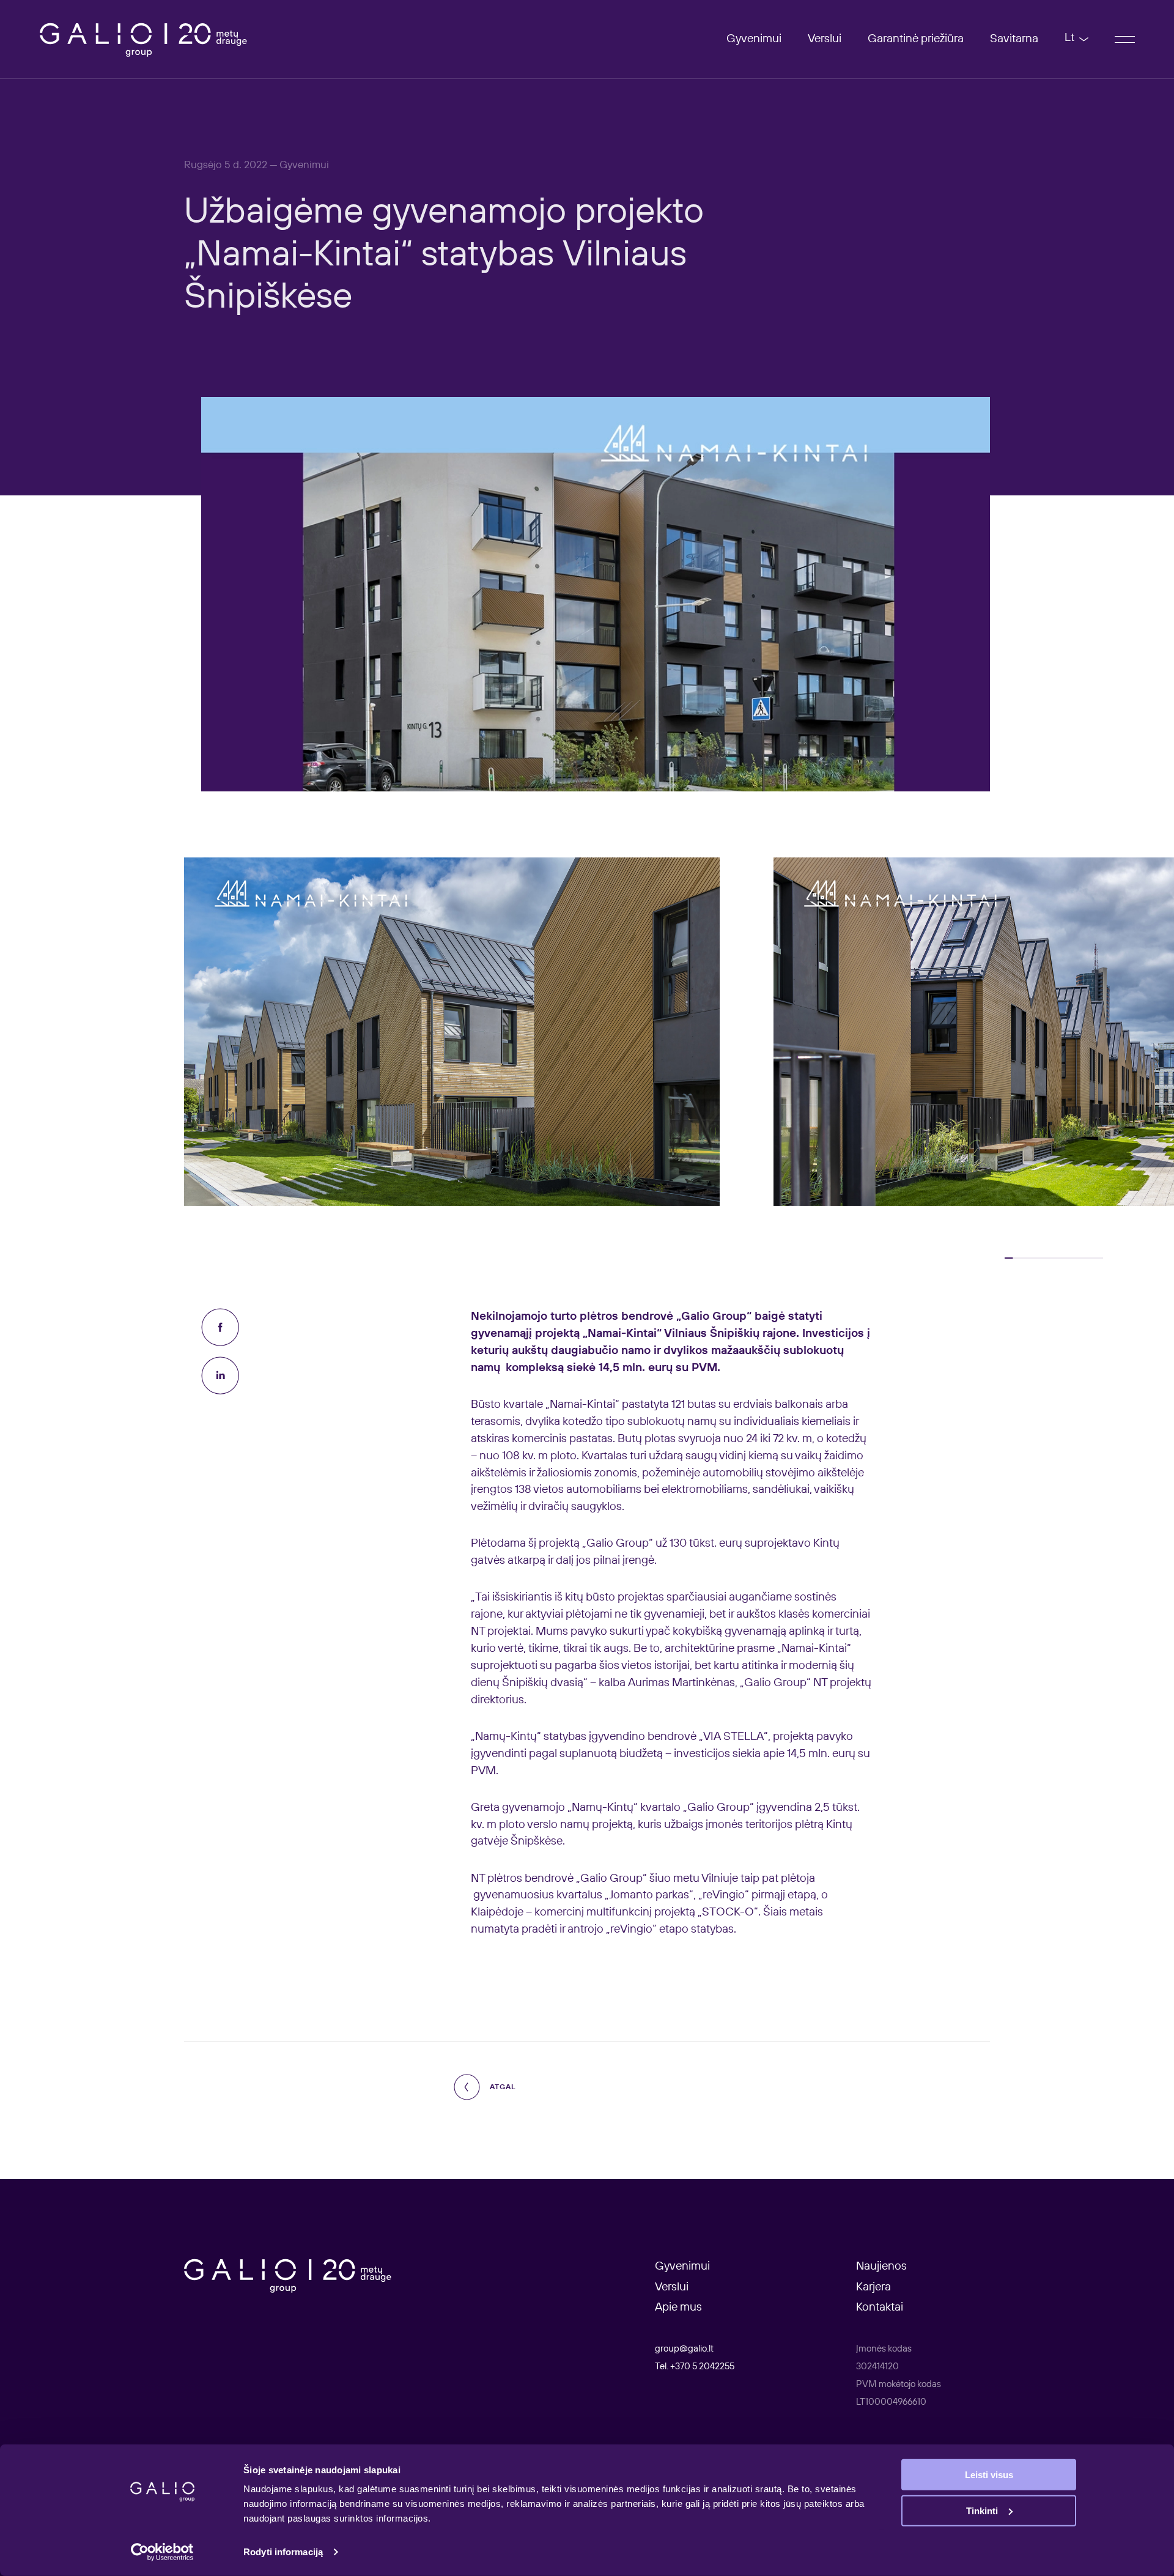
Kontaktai (880, 2307)
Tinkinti (982, 2510)
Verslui (825, 39)
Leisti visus (989, 2475)
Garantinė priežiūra (916, 39)
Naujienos (881, 2266)
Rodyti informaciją (283, 2552)
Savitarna (1014, 39)
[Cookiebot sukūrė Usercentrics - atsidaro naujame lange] (162, 2552)
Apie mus (678, 2307)
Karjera (873, 2287)
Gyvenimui (754, 39)
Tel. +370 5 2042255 (695, 2367)
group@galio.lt (684, 2349)
